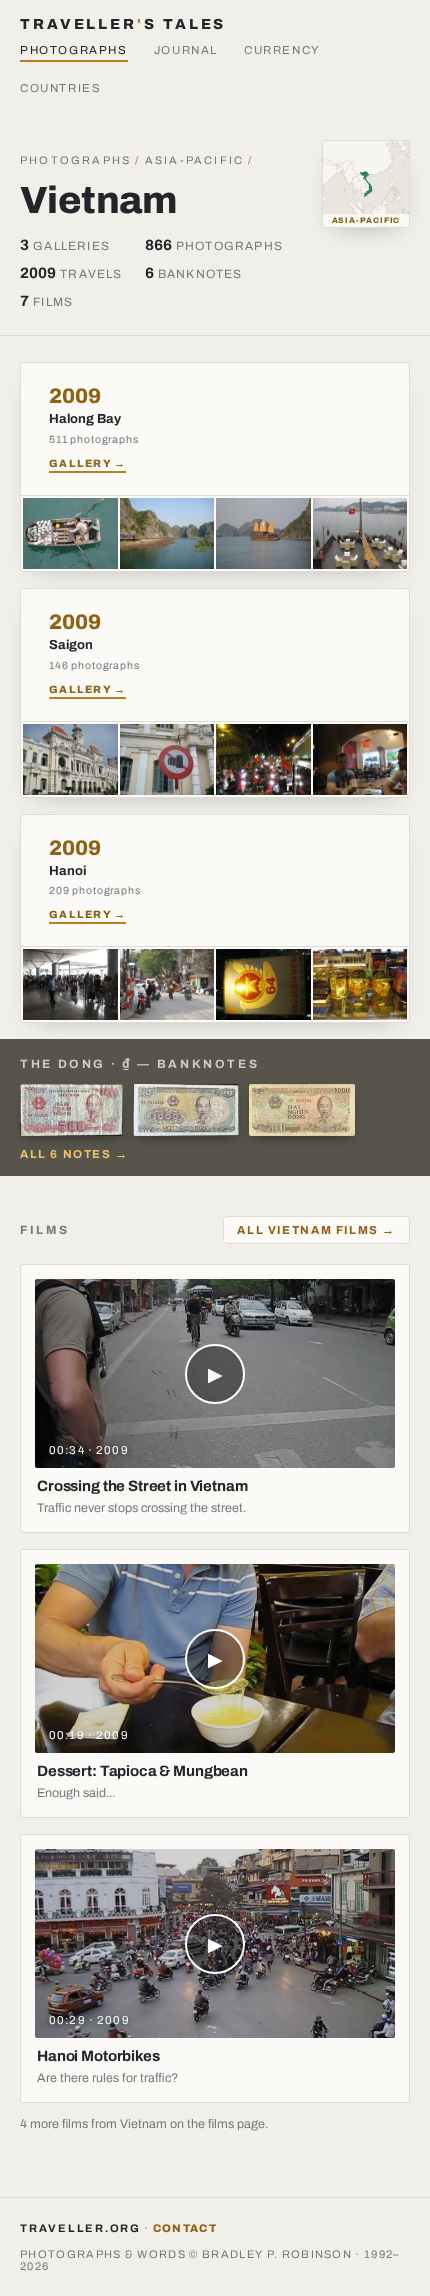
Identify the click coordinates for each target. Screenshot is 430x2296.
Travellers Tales (123, 24)
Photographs (74, 50)
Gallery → (87, 463)
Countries (61, 88)
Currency (282, 50)
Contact (185, 2228)
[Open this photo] (70, 533)
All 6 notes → (74, 1154)
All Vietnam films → (316, 1230)
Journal (186, 50)
